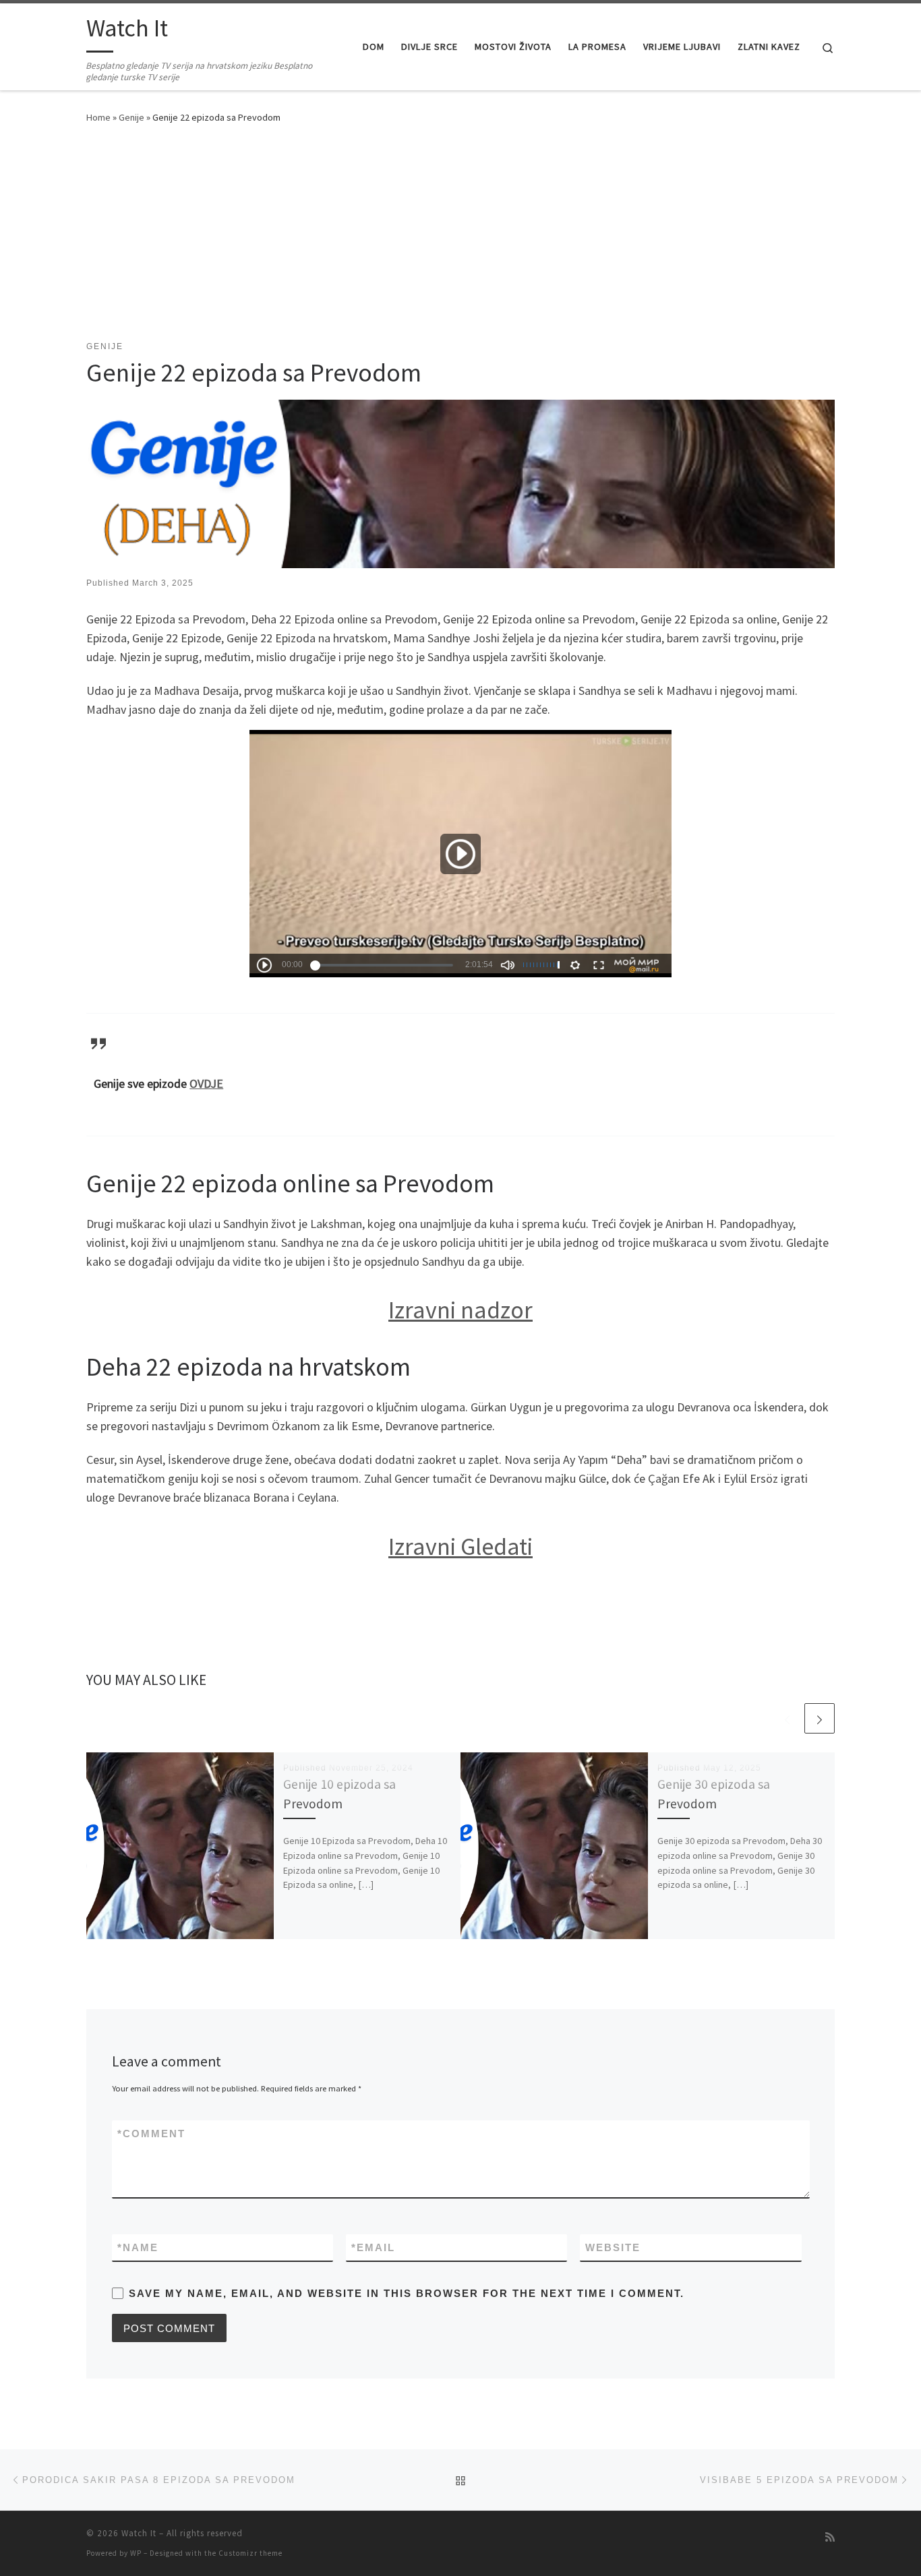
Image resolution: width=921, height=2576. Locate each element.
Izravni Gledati (460, 1546)
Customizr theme (250, 2553)
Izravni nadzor (460, 1310)
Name (138, 2247)
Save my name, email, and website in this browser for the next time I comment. (407, 2293)
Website (613, 2247)
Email (373, 2247)
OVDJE (206, 1083)
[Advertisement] (460, 239)
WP (136, 2553)
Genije (131, 117)
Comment (151, 2134)
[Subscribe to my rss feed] (830, 2537)
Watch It (139, 2533)
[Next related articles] (820, 1718)
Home (98, 117)
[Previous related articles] (787, 1718)
